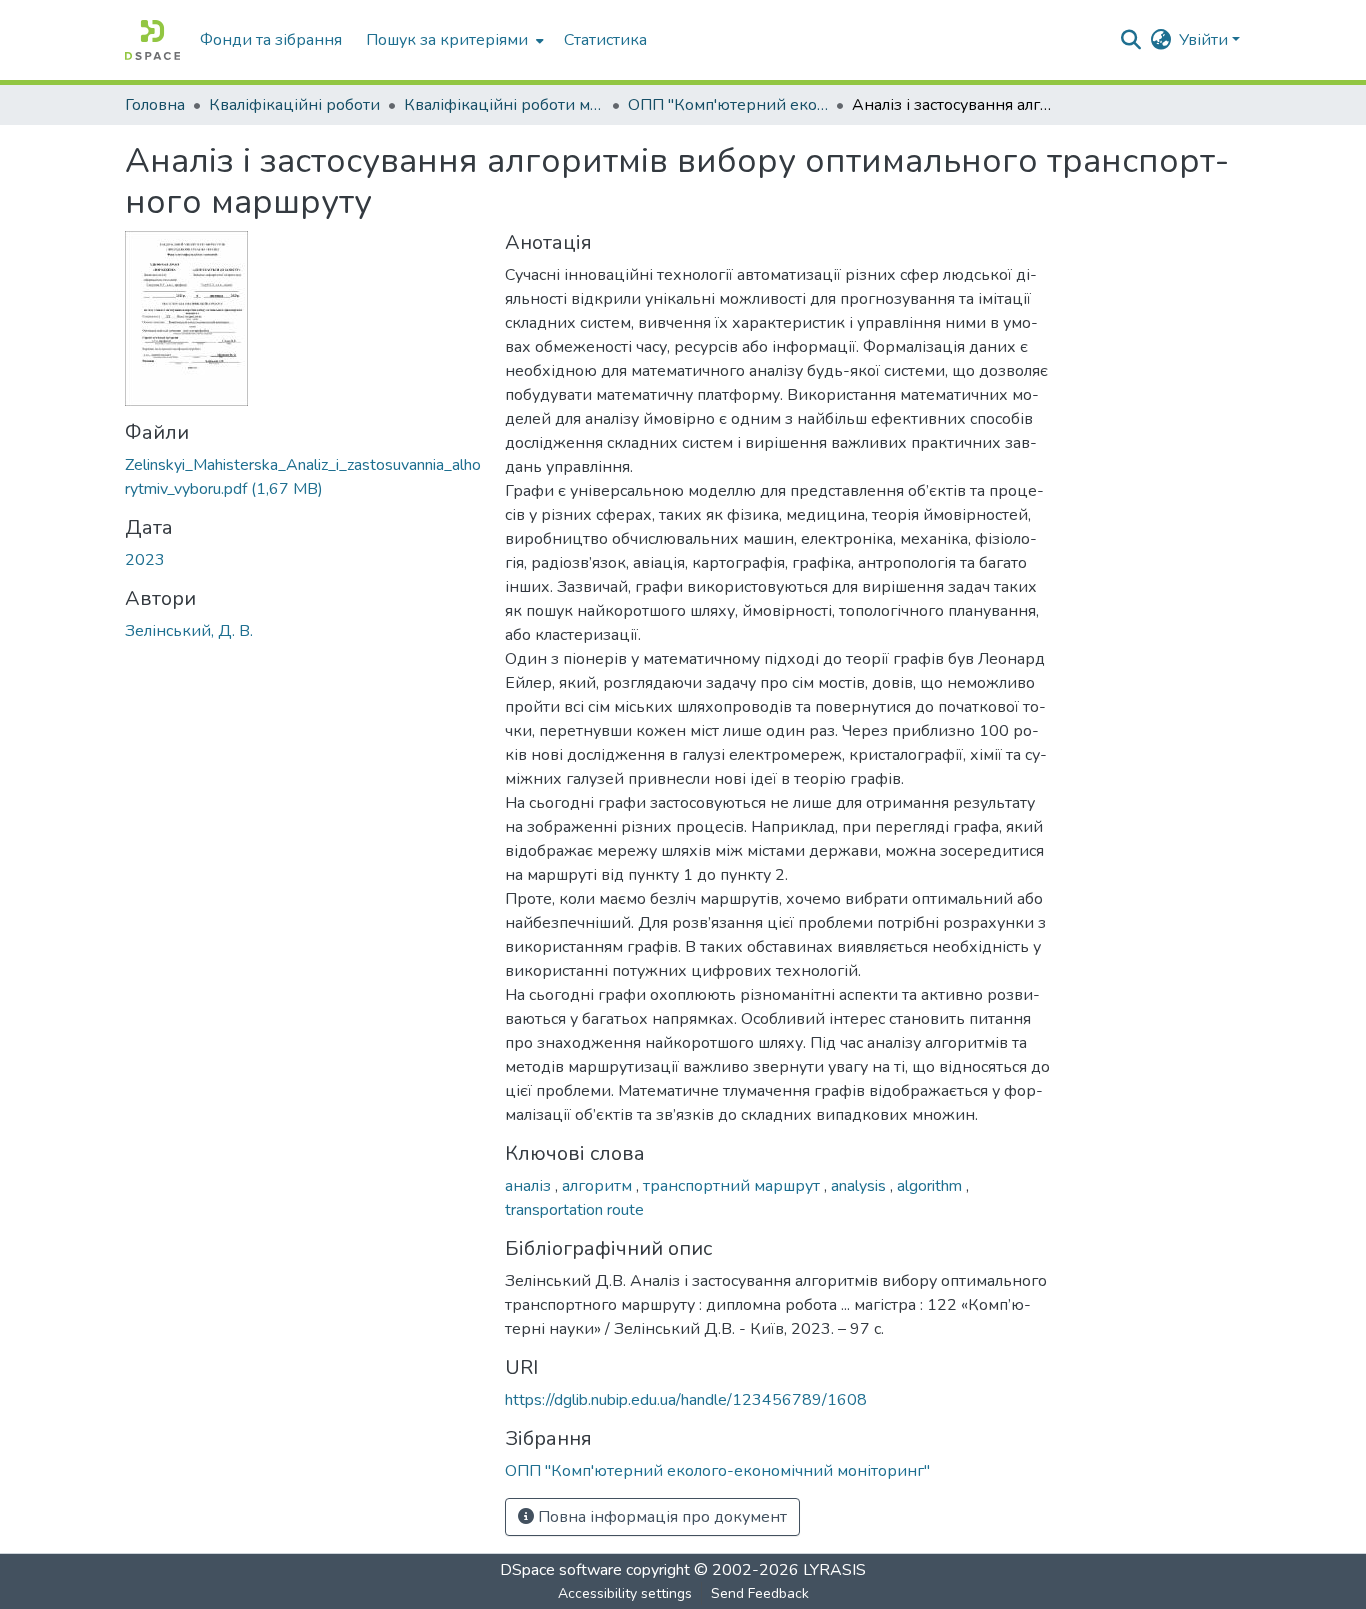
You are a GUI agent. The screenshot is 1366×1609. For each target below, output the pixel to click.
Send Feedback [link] (760, 1593)
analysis (860, 1186)
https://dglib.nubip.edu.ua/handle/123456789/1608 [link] (686, 1400)
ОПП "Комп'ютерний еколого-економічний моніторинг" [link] (728, 105)
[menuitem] (453, 40)
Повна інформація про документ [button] (660, 1517)
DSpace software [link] (561, 1570)
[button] (152, 40)
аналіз (530, 1186)
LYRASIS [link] (834, 1570)
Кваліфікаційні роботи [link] (294, 105)
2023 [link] (145, 560)
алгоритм (599, 1186)
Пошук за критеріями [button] (447, 40)
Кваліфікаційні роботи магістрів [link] (504, 105)
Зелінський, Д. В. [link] (189, 631)
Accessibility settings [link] (625, 1593)
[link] (303, 477)
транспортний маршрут (733, 1186)
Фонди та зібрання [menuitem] (271, 40)
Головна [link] (155, 105)
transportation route (574, 1210)
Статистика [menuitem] (605, 40)
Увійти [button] (1205, 40)
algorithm (931, 1186)
